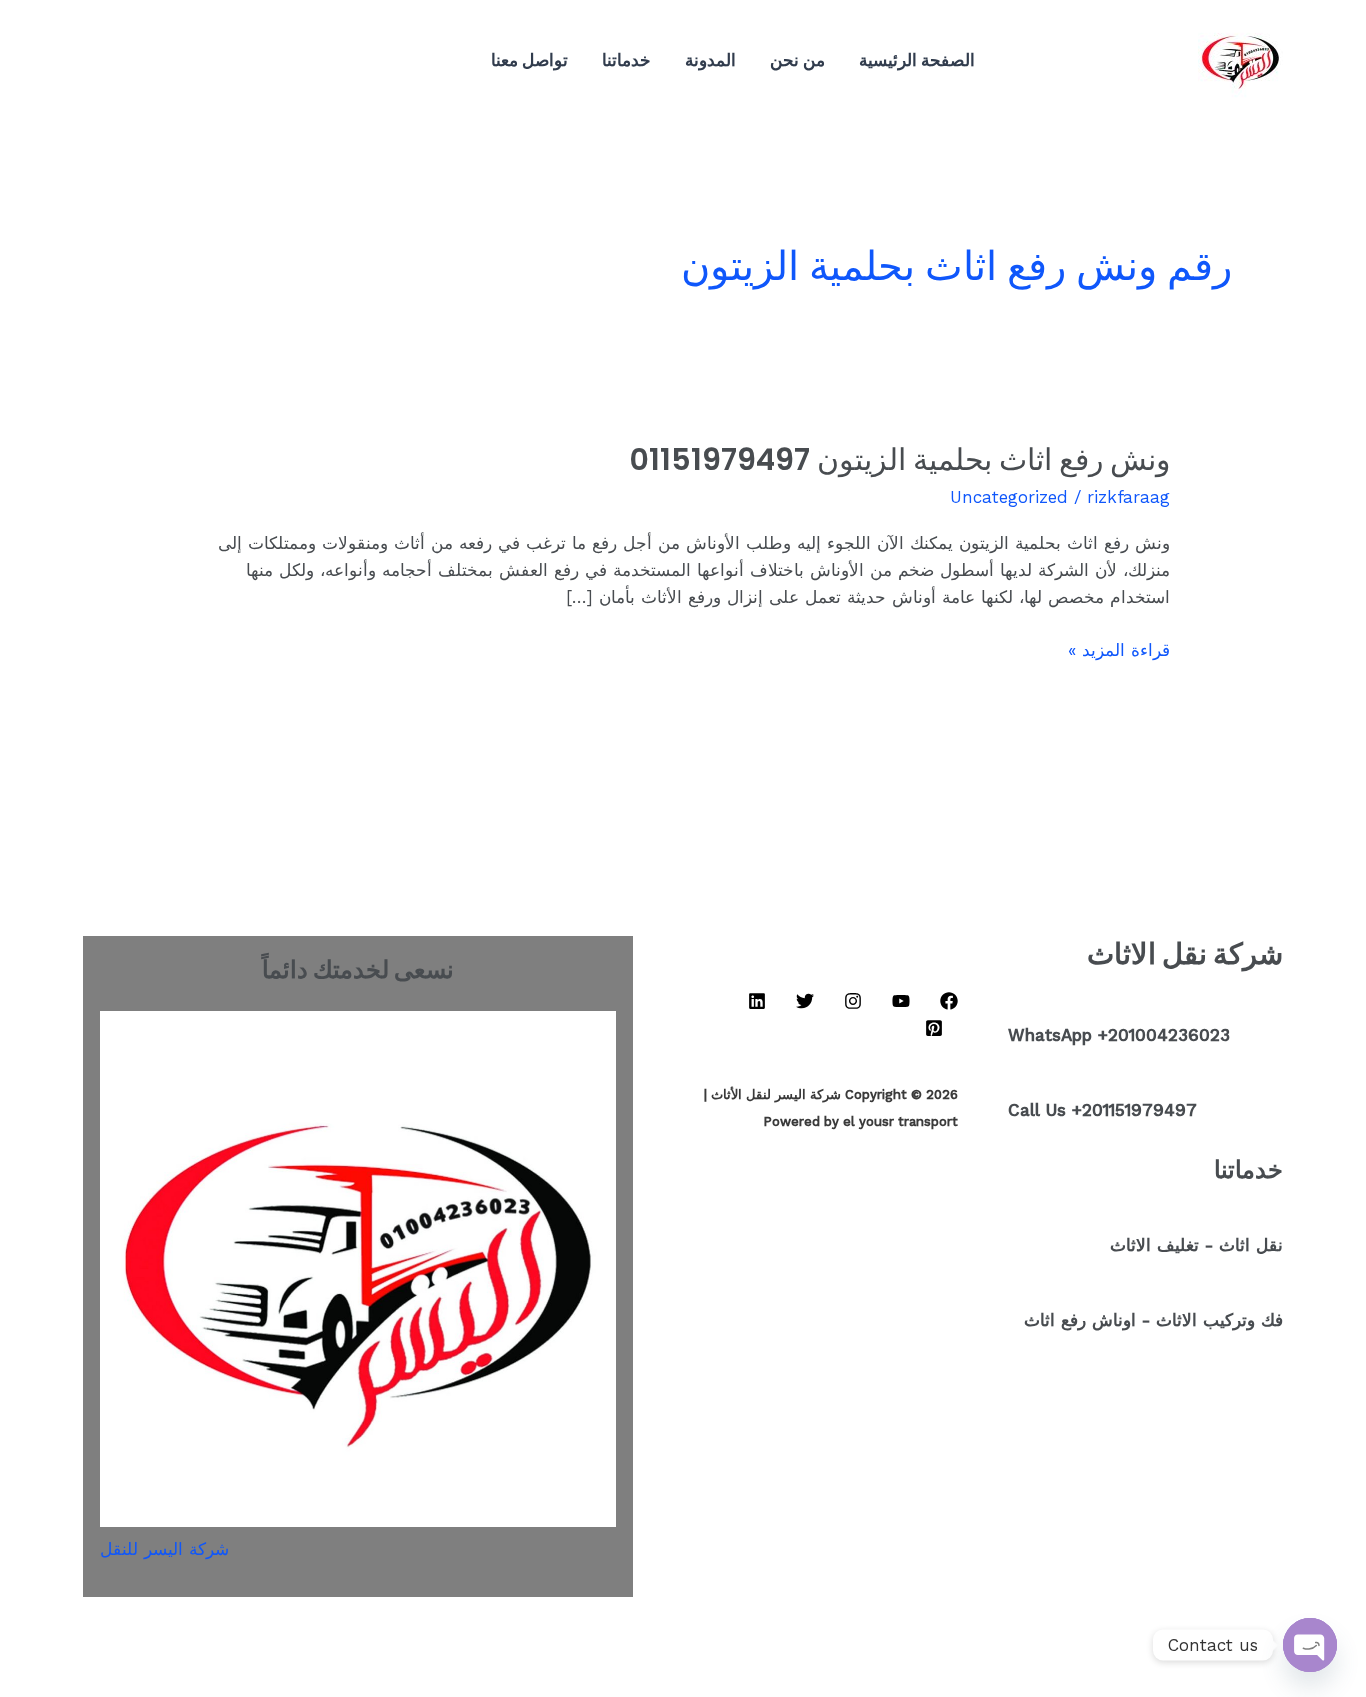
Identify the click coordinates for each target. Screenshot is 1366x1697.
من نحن (797, 59)
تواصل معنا (529, 59)
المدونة (710, 59)
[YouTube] (315, 61)
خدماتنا (626, 59)
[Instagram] (285, 61)
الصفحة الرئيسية (917, 59)
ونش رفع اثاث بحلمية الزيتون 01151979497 (899, 459)
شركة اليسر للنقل (164, 1549)
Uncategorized (1009, 497)
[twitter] (225, 61)
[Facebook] (345, 61)
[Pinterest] (195, 61)
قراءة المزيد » (1119, 648)
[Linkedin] (255, 61)
